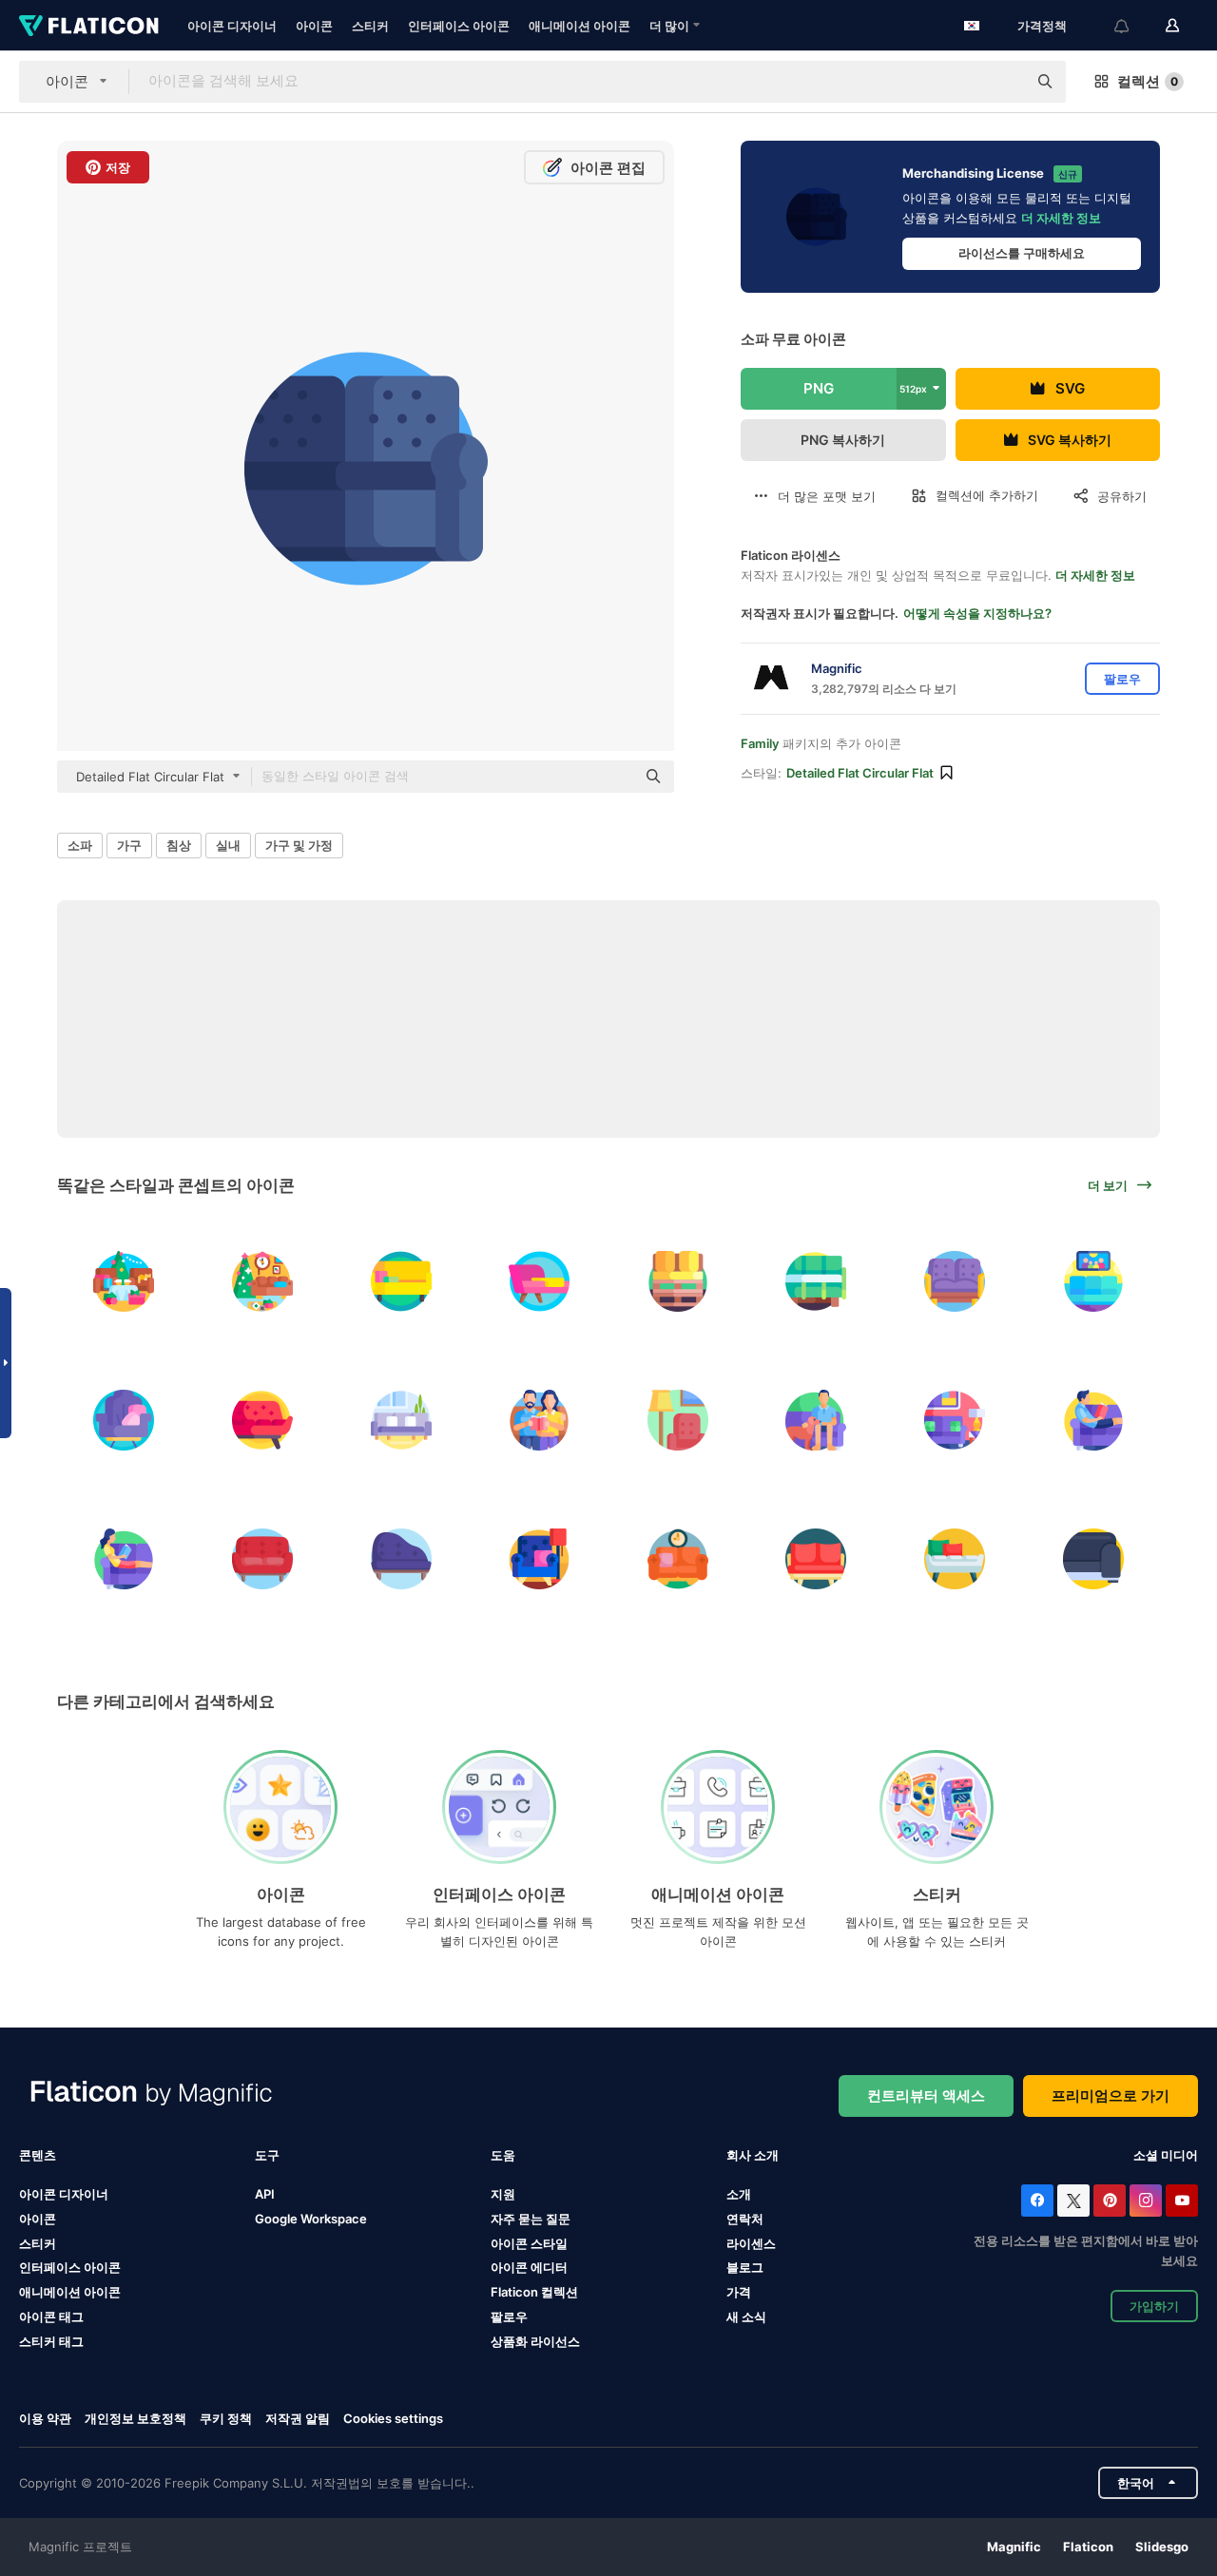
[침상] (401, 1421)
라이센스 (751, 2243)
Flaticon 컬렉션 (534, 2292)
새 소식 (746, 2316)
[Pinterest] (1110, 2201)
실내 (228, 845)
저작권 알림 (298, 2418)
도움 (503, 2155)
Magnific (1014, 2547)
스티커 (370, 26)
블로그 (745, 2267)
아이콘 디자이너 (232, 26)
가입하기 (1154, 2306)
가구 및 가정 (299, 845)
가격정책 (1042, 26)
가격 (739, 2292)
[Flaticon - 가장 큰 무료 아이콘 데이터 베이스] (89, 26)
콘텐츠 (38, 2155)
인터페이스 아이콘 (459, 26)
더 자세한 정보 (1061, 218)
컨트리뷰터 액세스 (926, 2095)
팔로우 (509, 2316)
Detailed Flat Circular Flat (860, 773)
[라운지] (540, 1558)
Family (760, 743)
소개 (739, 2194)
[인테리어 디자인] (678, 1421)
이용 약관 (45, 2418)
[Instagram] (1146, 2201)
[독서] (540, 1421)
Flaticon (1088, 2547)
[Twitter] (1073, 2201)
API (265, 2194)
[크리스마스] (124, 1282)
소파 (80, 845)
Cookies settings (393, 2419)
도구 (267, 2155)
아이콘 (314, 26)
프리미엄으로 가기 (1111, 2095)
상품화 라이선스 (535, 2341)
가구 (129, 845)
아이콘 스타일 (529, 2243)
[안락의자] (124, 1421)
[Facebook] (1037, 2201)
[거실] (1093, 1282)
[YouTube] (1182, 2201)
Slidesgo (1162, 2547)
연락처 (745, 2219)
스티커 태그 (51, 2341)
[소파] (401, 1282)
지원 (503, 2194)
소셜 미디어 (1166, 2155)
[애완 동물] (816, 1421)
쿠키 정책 (226, 2418)
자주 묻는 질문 (531, 2219)
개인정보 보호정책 (135, 2418)
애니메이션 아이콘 (580, 26)
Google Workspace (311, 2219)
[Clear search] (1003, 82)
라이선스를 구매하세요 (1022, 253)
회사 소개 (753, 2155)
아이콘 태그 (51, 2316)
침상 (179, 845)
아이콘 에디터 (529, 2267)
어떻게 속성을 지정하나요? (977, 613)
